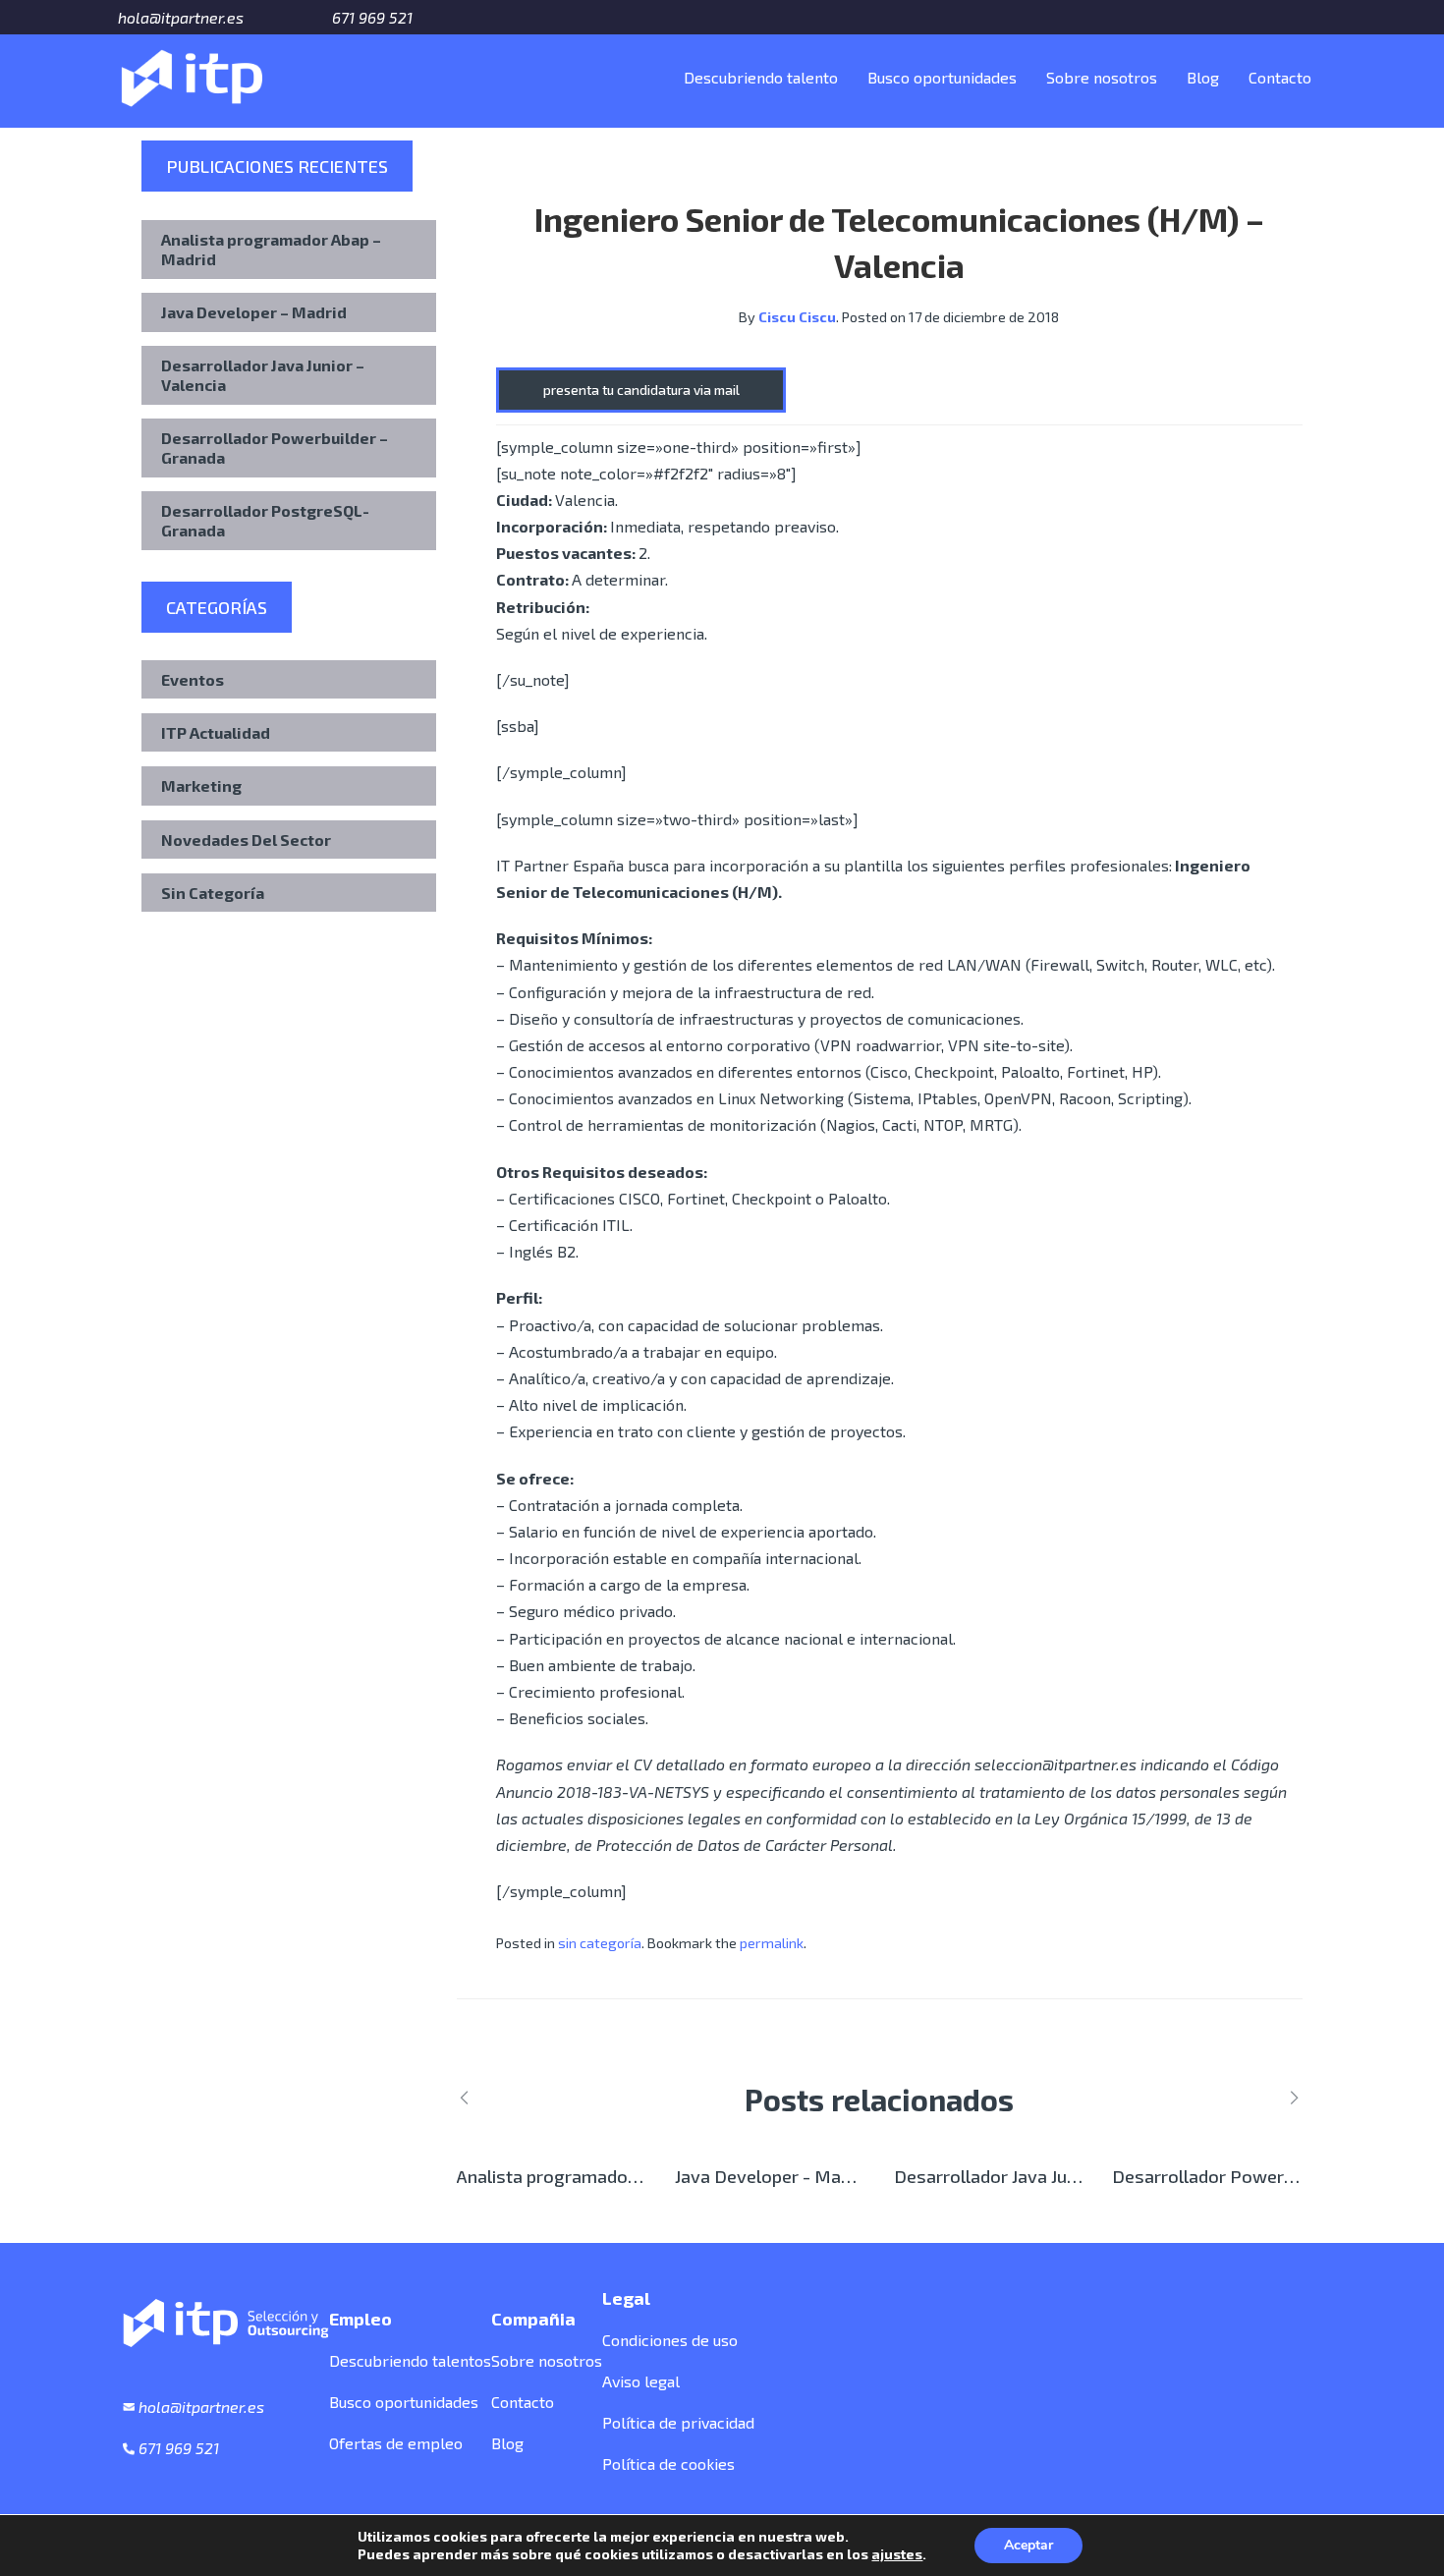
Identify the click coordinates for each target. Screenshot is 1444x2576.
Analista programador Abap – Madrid (271, 249)
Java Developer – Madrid (254, 312)
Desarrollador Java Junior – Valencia (263, 375)
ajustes (897, 2554)
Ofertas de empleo (396, 2443)
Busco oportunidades (942, 77)
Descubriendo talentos (410, 2360)
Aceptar (1028, 2545)
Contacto (1280, 77)
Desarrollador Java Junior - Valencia (1037, 2176)
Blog (1203, 77)
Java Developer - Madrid (773, 2176)
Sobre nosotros (1102, 77)
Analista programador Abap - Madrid (604, 2176)
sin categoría (600, 1943)
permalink (772, 1943)
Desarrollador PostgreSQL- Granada (265, 520)
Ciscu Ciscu (797, 317)
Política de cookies (668, 2464)
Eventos (193, 679)
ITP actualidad (216, 732)
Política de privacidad (678, 2422)
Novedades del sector (246, 840)
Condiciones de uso (670, 2340)
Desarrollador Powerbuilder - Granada (1267, 2176)
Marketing (201, 785)
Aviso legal (641, 2381)
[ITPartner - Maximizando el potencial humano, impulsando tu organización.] (192, 74)
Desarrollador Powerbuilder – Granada (275, 448)
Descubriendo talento (761, 77)
